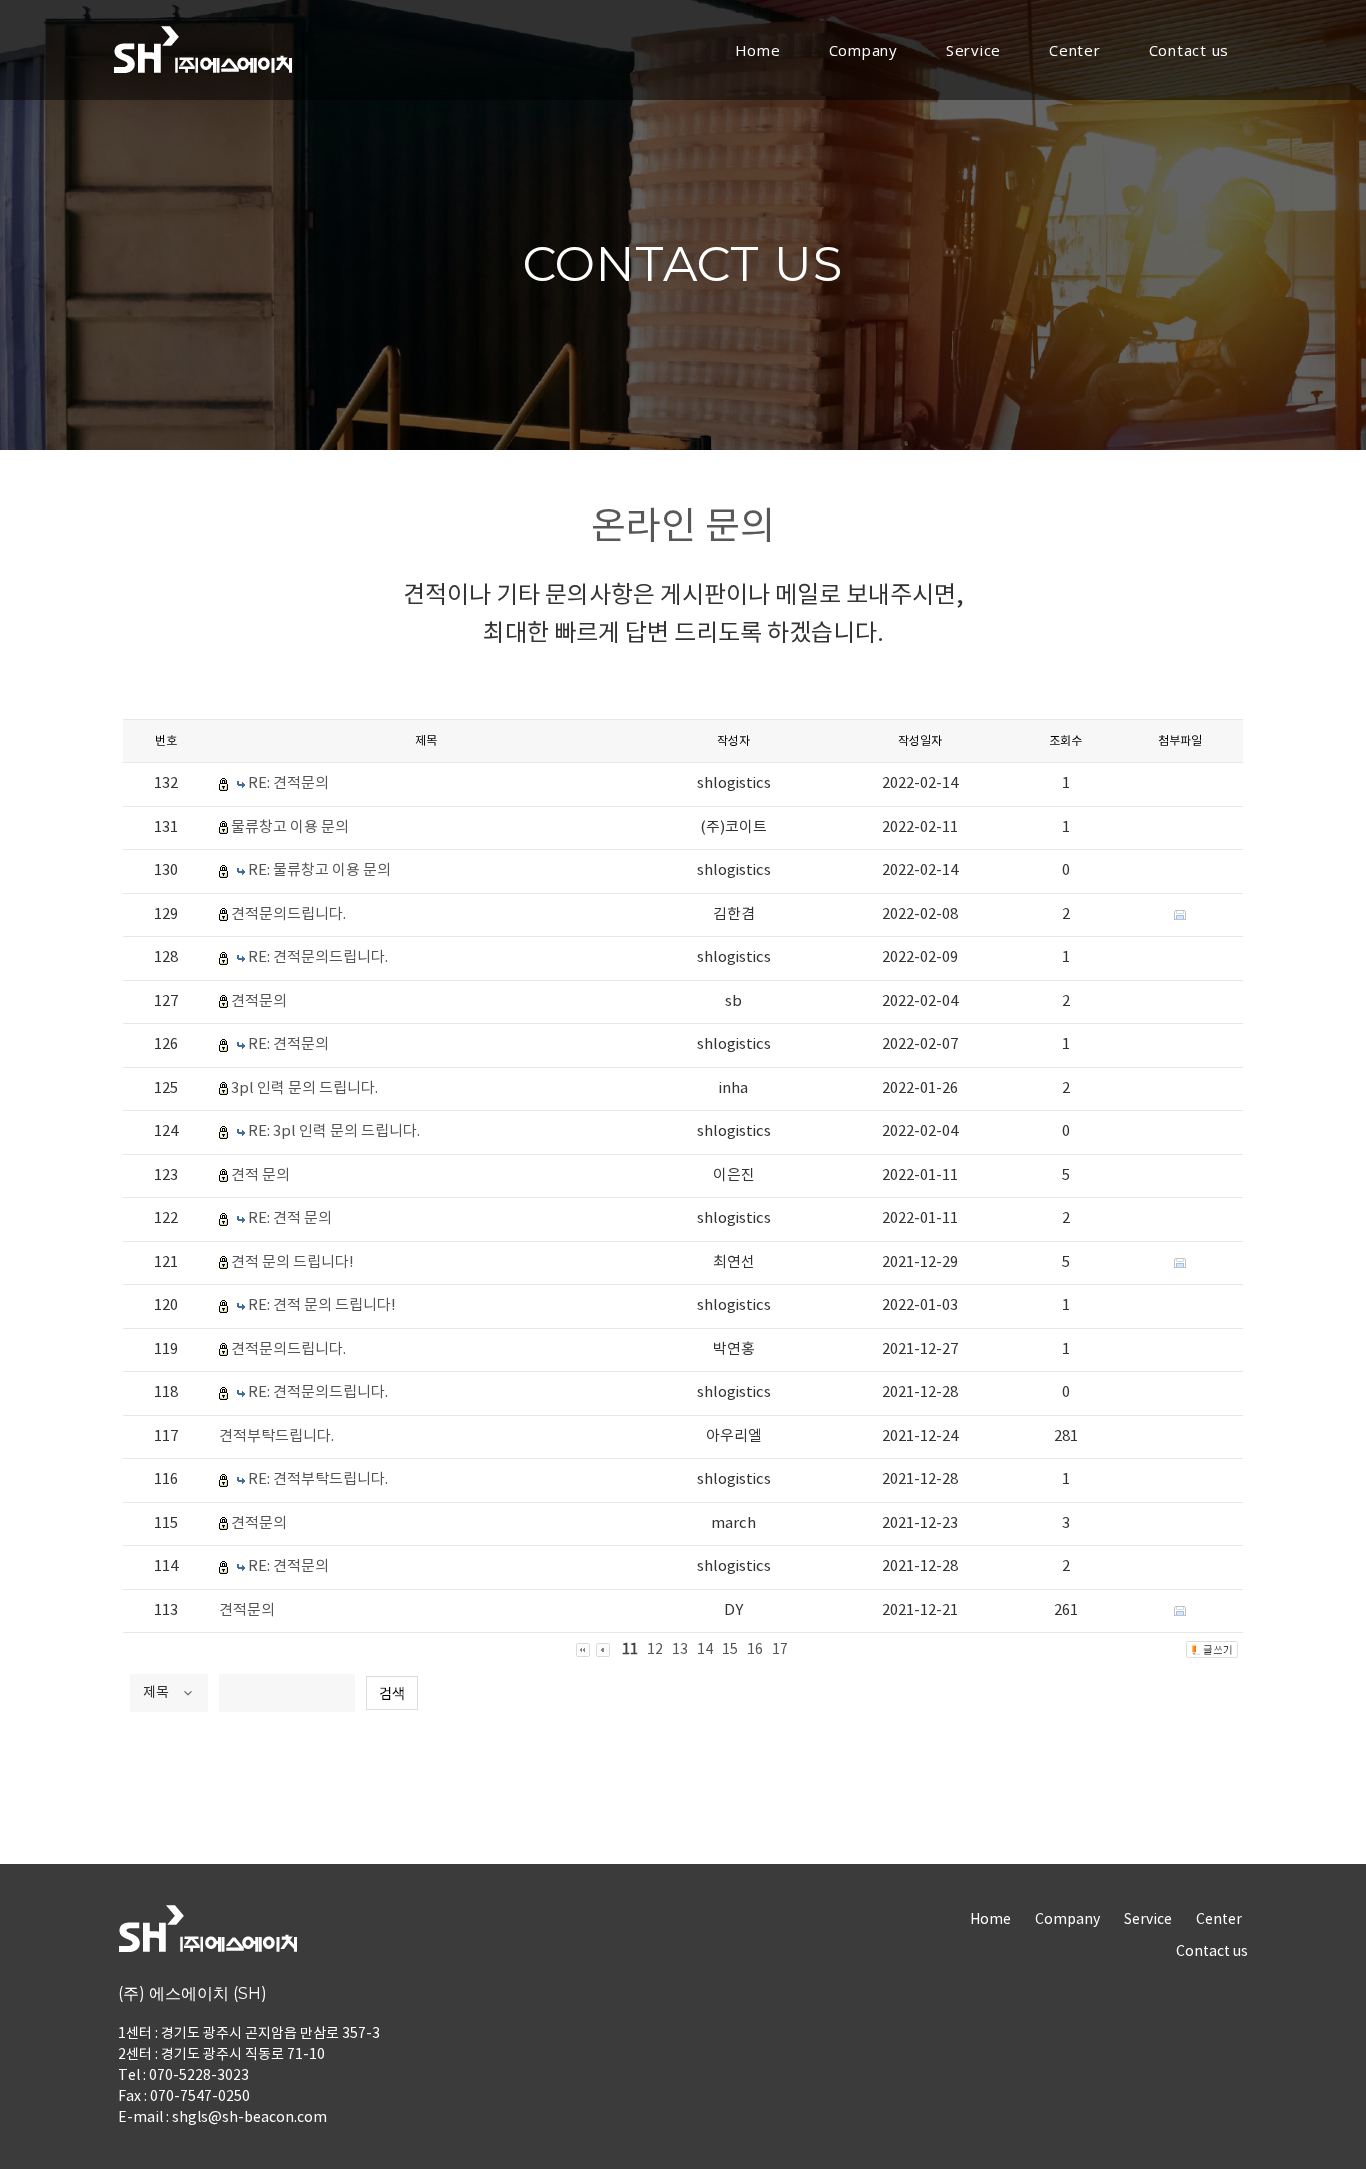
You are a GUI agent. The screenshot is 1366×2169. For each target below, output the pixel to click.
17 (780, 1650)
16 (755, 1650)
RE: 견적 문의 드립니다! (322, 1305)
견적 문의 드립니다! (292, 1262)
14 (705, 1650)
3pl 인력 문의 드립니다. (304, 1088)
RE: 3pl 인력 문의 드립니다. (334, 1131)
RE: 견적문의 (288, 783)
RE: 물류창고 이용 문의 (319, 870)
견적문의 (259, 1001)
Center (1075, 50)
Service (973, 50)
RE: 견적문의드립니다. (318, 957)
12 (655, 1650)
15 (730, 1650)
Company (863, 50)
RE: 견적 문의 (290, 1218)
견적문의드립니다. (288, 914)
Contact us (1189, 50)
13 (680, 1650)
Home (758, 50)
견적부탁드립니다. (276, 1436)
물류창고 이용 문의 (290, 827)
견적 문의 (260, 1175)
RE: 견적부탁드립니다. (318, 1479)
